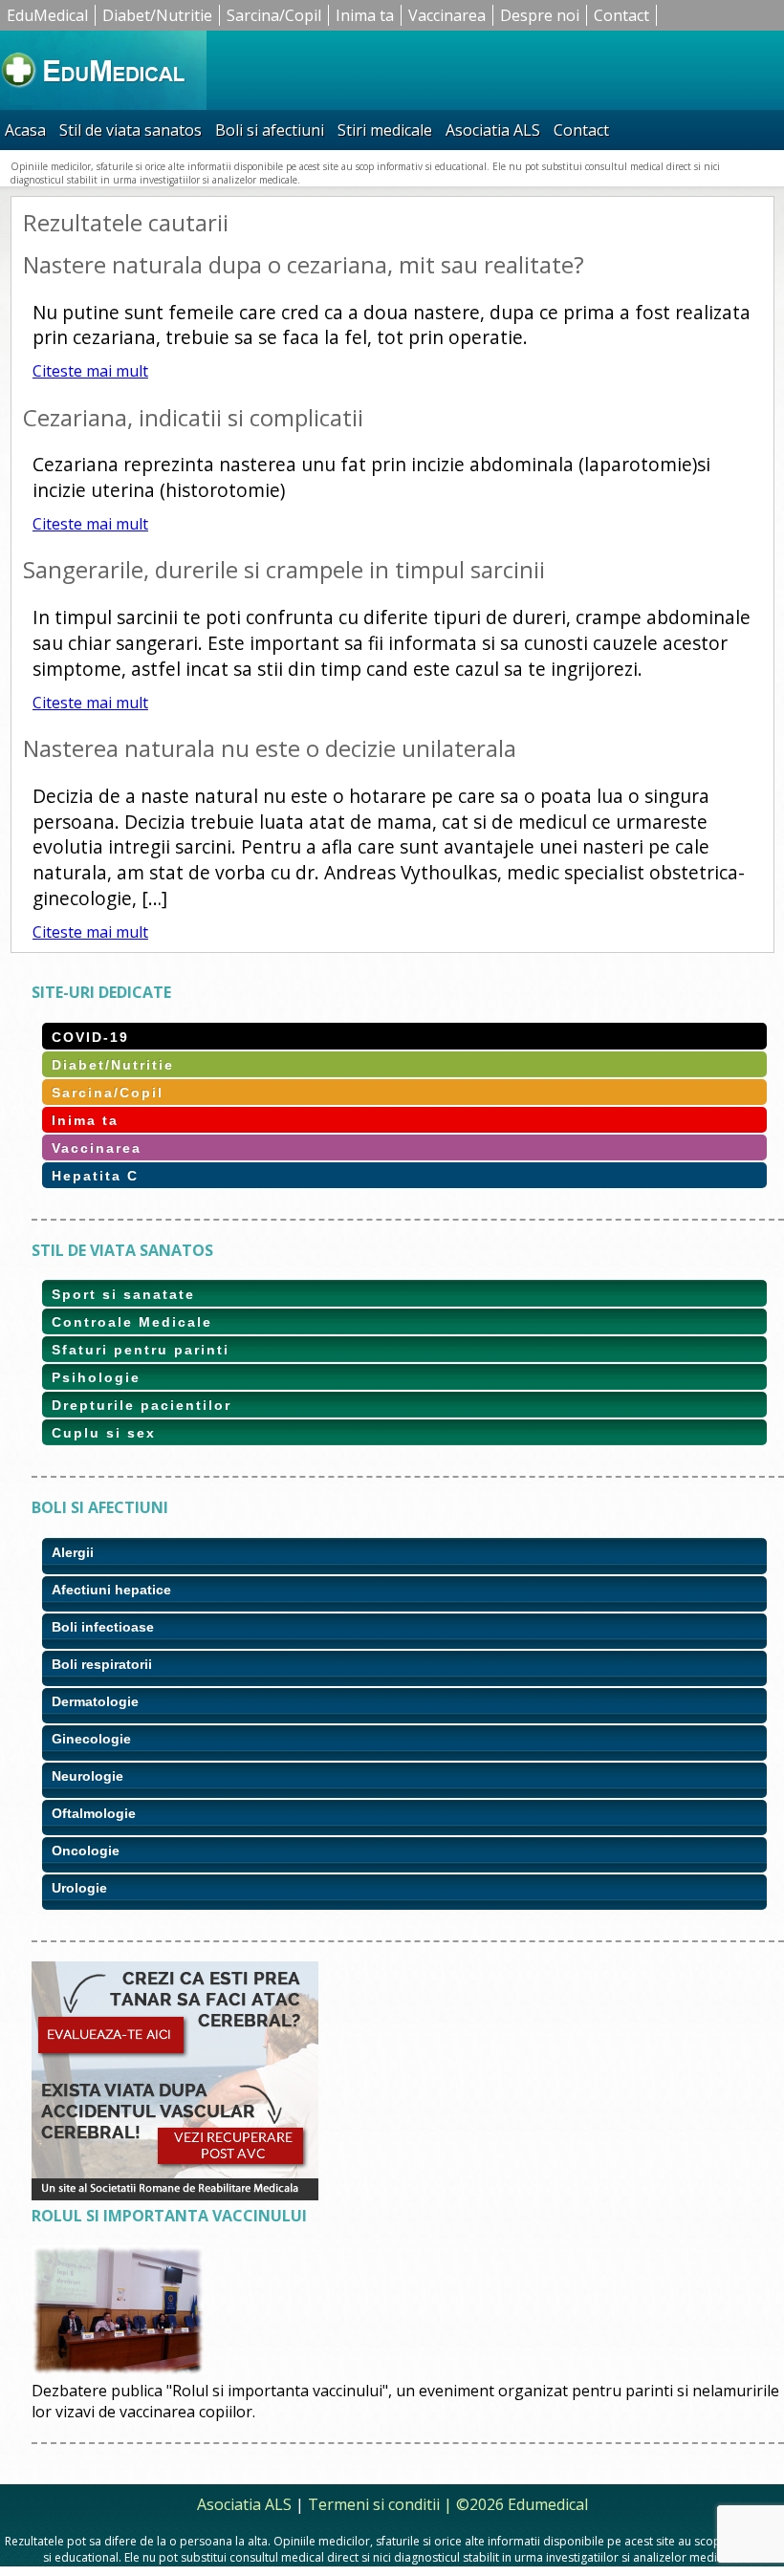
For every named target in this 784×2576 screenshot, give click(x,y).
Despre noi (540, 15)
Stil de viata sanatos (131, 130)
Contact (621, 15)
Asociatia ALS (493, 130)
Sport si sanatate (123, 1294)
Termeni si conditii (374, 2504)
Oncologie (86, 1851)
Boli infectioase (103, 1627)
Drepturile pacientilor (142, 1405)
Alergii (73, 1552)
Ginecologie (91, 1739)
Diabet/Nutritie (157, 15)
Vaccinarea (447, 15)
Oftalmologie (94, 1813)
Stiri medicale (385, 130)
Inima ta (365, 15)
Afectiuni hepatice (111, 1590)
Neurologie (87, 1776)
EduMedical (47, 15)
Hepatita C (95, 1176)
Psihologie (96, 1377)
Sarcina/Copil (274, 15)
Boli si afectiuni (270, 130)
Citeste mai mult (90, 371)
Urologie (79, 1888)
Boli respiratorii (102, 1664)
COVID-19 (90, 1037)
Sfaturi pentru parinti (141, 1350)
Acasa (25, 130)
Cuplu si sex (104, 1433)
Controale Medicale (132, 1322)
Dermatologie (95, 1701)
